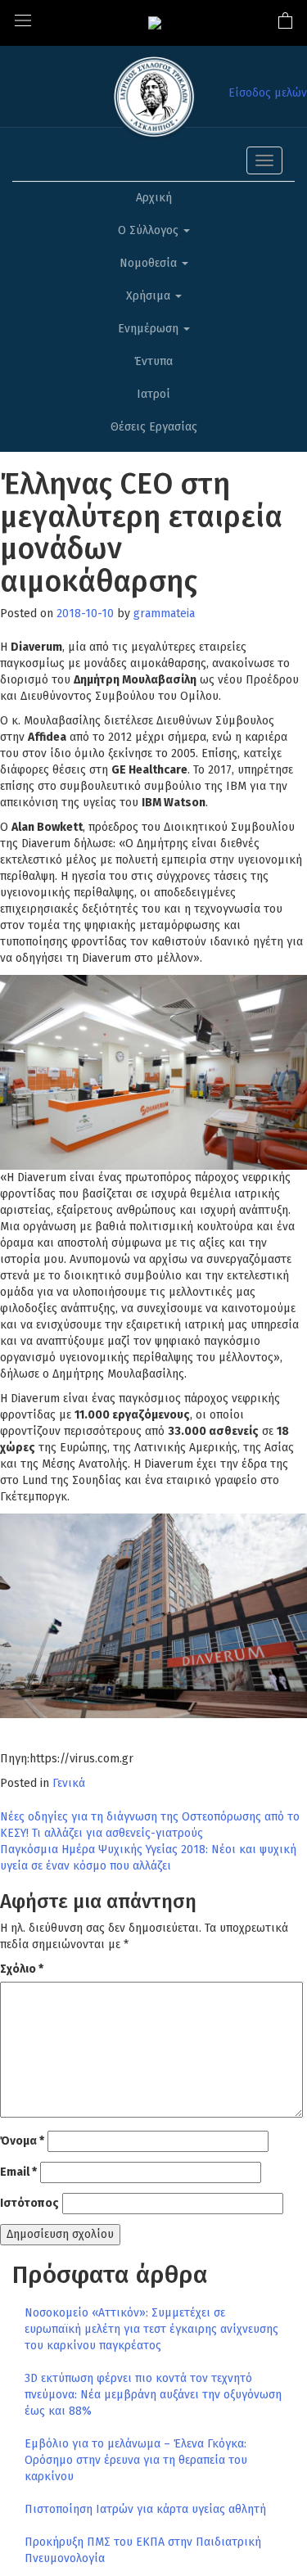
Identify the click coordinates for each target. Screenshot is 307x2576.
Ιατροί (153, 394)
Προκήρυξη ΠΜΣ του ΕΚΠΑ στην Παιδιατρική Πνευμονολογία (143, 2550)
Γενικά (69, 1783)
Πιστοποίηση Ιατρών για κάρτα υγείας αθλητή (145, 2509)
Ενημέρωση (150, 329)
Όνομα (22, 2141)
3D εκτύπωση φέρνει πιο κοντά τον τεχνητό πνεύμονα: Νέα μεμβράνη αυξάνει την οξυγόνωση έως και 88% (153, 2395)
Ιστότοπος (29, 2203)
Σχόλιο (22, 1969)
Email (18, 2172)
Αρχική (154, 198)
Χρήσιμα (150, 296)
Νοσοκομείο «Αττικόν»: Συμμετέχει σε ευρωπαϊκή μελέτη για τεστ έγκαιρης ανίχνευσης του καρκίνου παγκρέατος (151, 2329)
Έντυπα (153, 361)
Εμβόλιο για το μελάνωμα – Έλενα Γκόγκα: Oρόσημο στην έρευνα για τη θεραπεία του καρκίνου (136, 2460)
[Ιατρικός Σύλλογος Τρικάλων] (155, 23)
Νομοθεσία (150, 263)
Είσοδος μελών (268, 93)
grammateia (164, 614)
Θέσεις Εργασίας (154, 427)
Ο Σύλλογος (150, 230)
